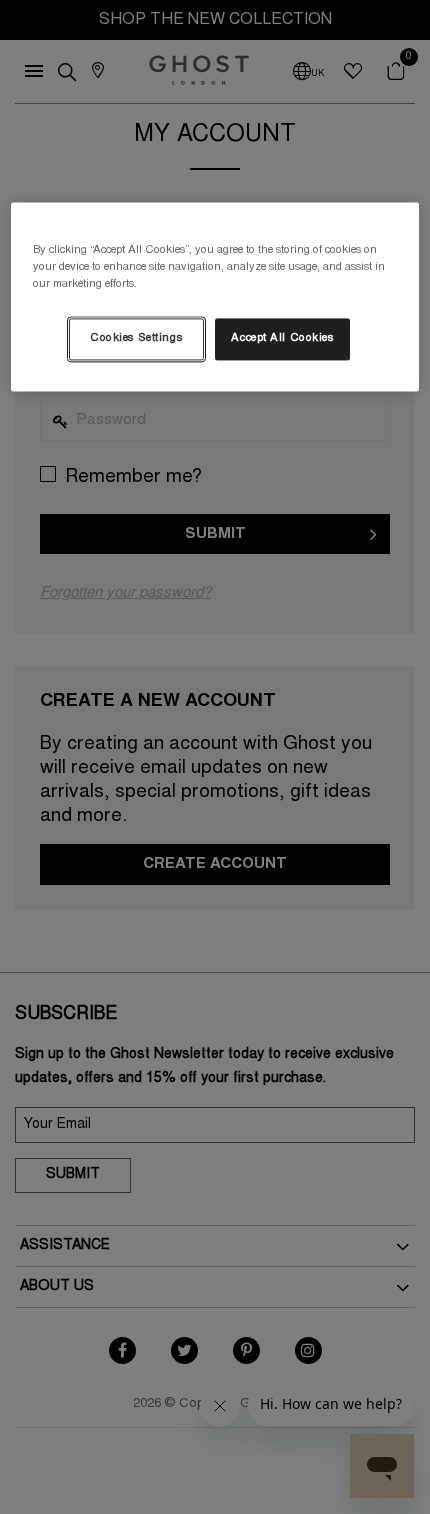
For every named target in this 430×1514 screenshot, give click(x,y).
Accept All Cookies (282, 339)
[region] (215, 297)
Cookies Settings (136, 339)
